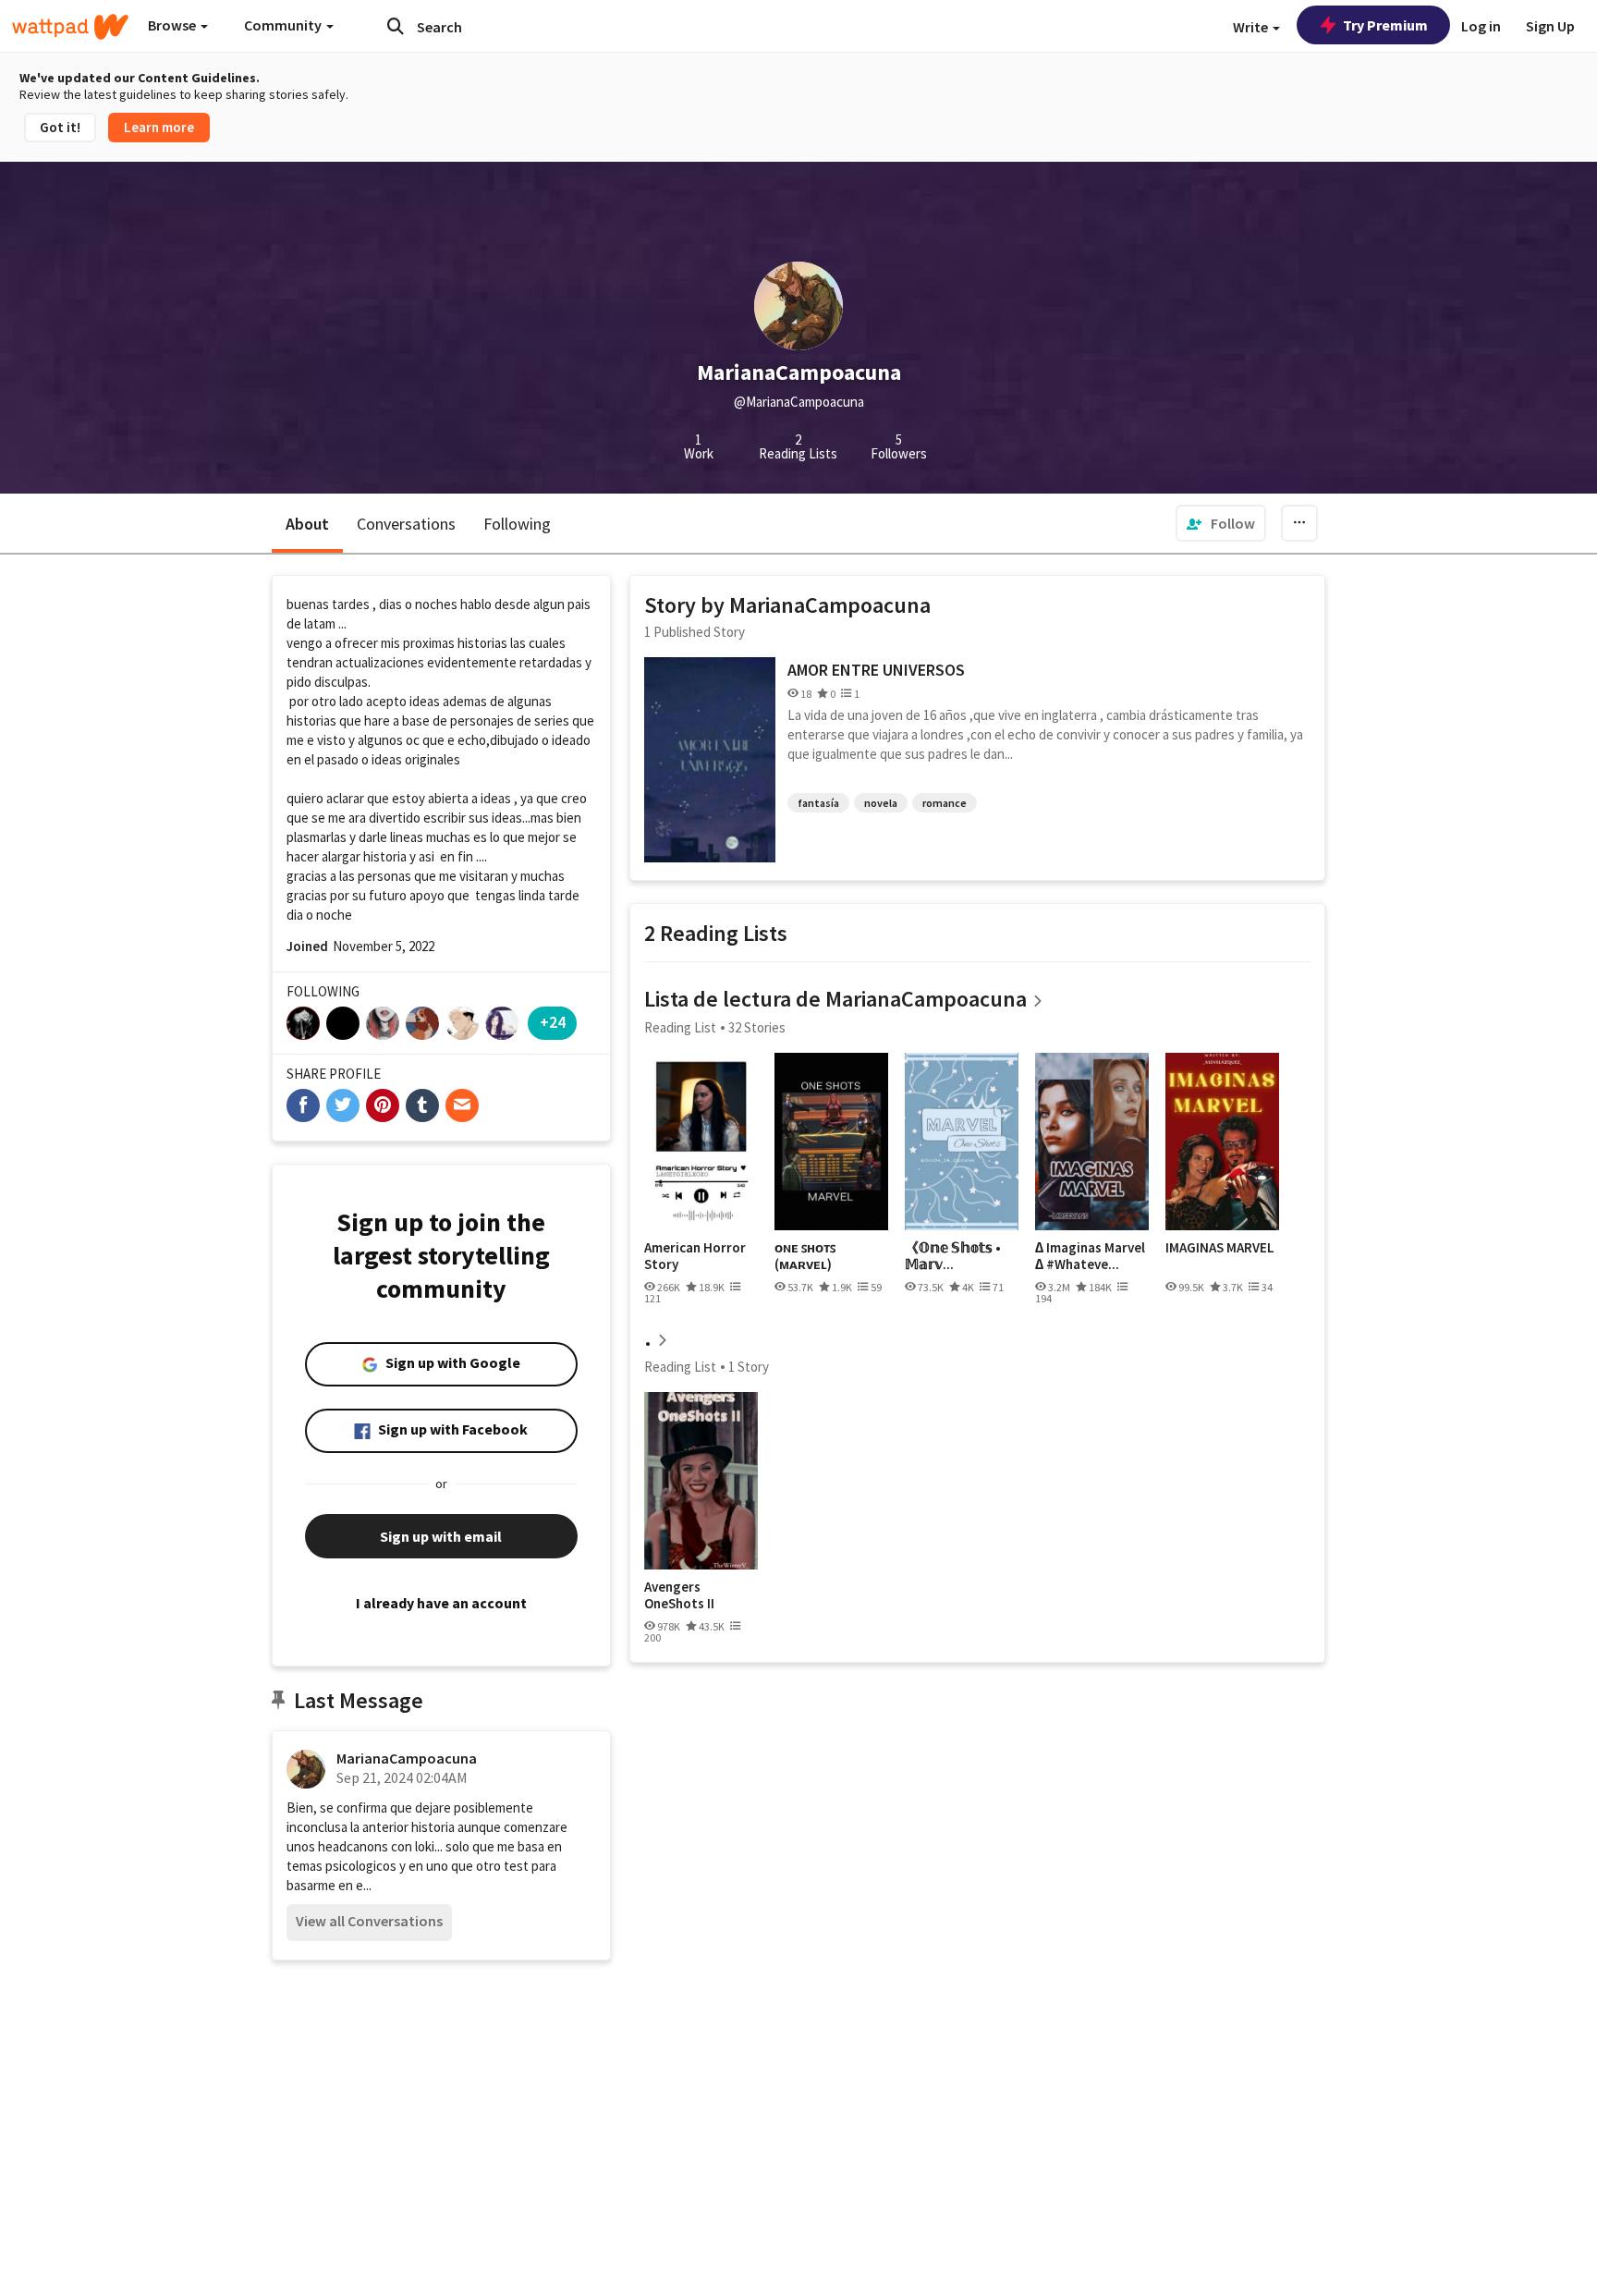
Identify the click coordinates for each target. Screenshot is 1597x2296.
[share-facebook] (303, 1105)
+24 (553, 1022)
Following (517, 524)
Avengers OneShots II (679, 1595)
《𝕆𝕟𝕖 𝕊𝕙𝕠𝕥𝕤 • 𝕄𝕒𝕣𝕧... (953, 1256)
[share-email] (462, 1105)
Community (284, 25)
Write (1252, 27)
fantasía (818, 803)
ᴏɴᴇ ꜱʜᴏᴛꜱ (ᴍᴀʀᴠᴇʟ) (805, 1256)
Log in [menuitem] (1481, 26)
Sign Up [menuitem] (1550, 26)
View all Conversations (369, 1921)
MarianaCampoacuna (407, 1758)
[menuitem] (1221, 523)
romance (945, 803)
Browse (173, 25)
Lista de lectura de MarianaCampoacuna (835, 999)
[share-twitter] (343, 1105)
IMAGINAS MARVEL (1220, 1248)
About (307, 524)
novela (881, 803)
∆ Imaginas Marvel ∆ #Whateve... (1090, 1256)
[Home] (70, 27)
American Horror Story (695, 1256)
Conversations (406, 524)
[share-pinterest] (383, 1105)
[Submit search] (396, 26)
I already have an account (441, 1603)
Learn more (159, 127)
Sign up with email (441, 1536)
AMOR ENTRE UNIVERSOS (876, 670)
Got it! (60, 127)
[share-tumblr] (422, 1105)
